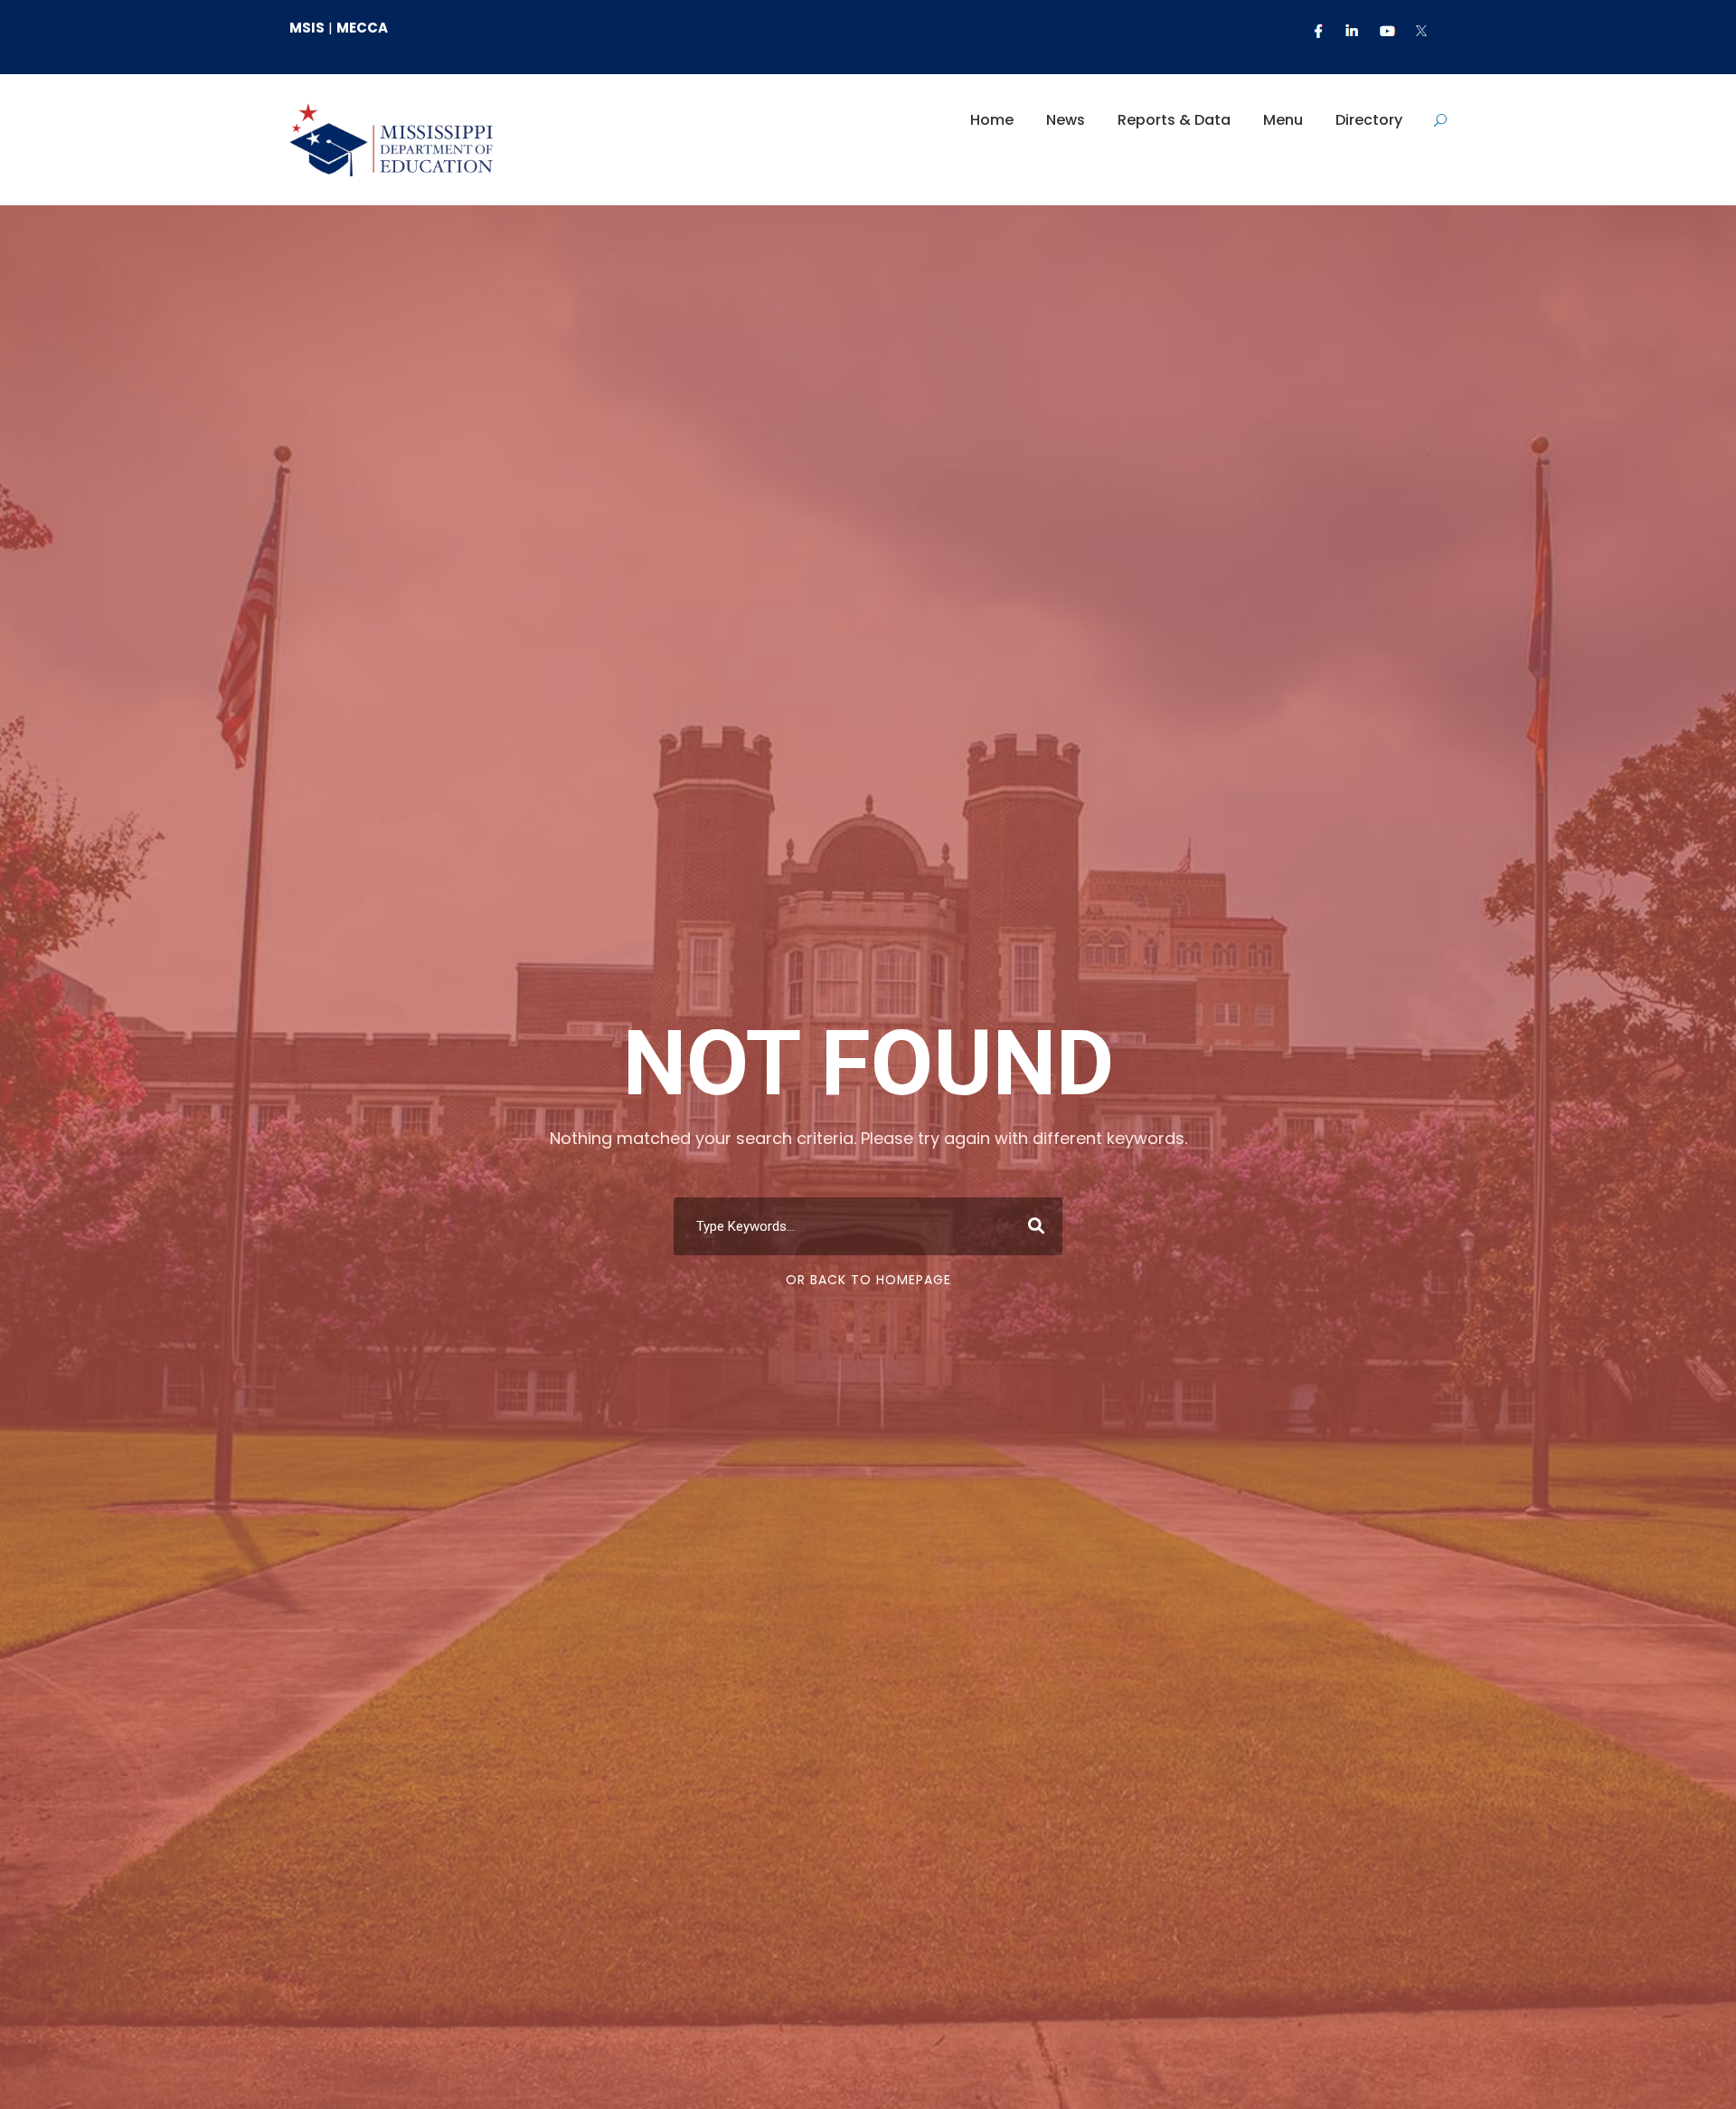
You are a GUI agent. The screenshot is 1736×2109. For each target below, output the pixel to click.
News (1066, 120)
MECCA (362, 28)
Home (992, 120)
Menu (1283, 120)
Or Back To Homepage (868, 1280)
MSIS (307, 28)
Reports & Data (1174, 120)
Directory (1369, 120)
